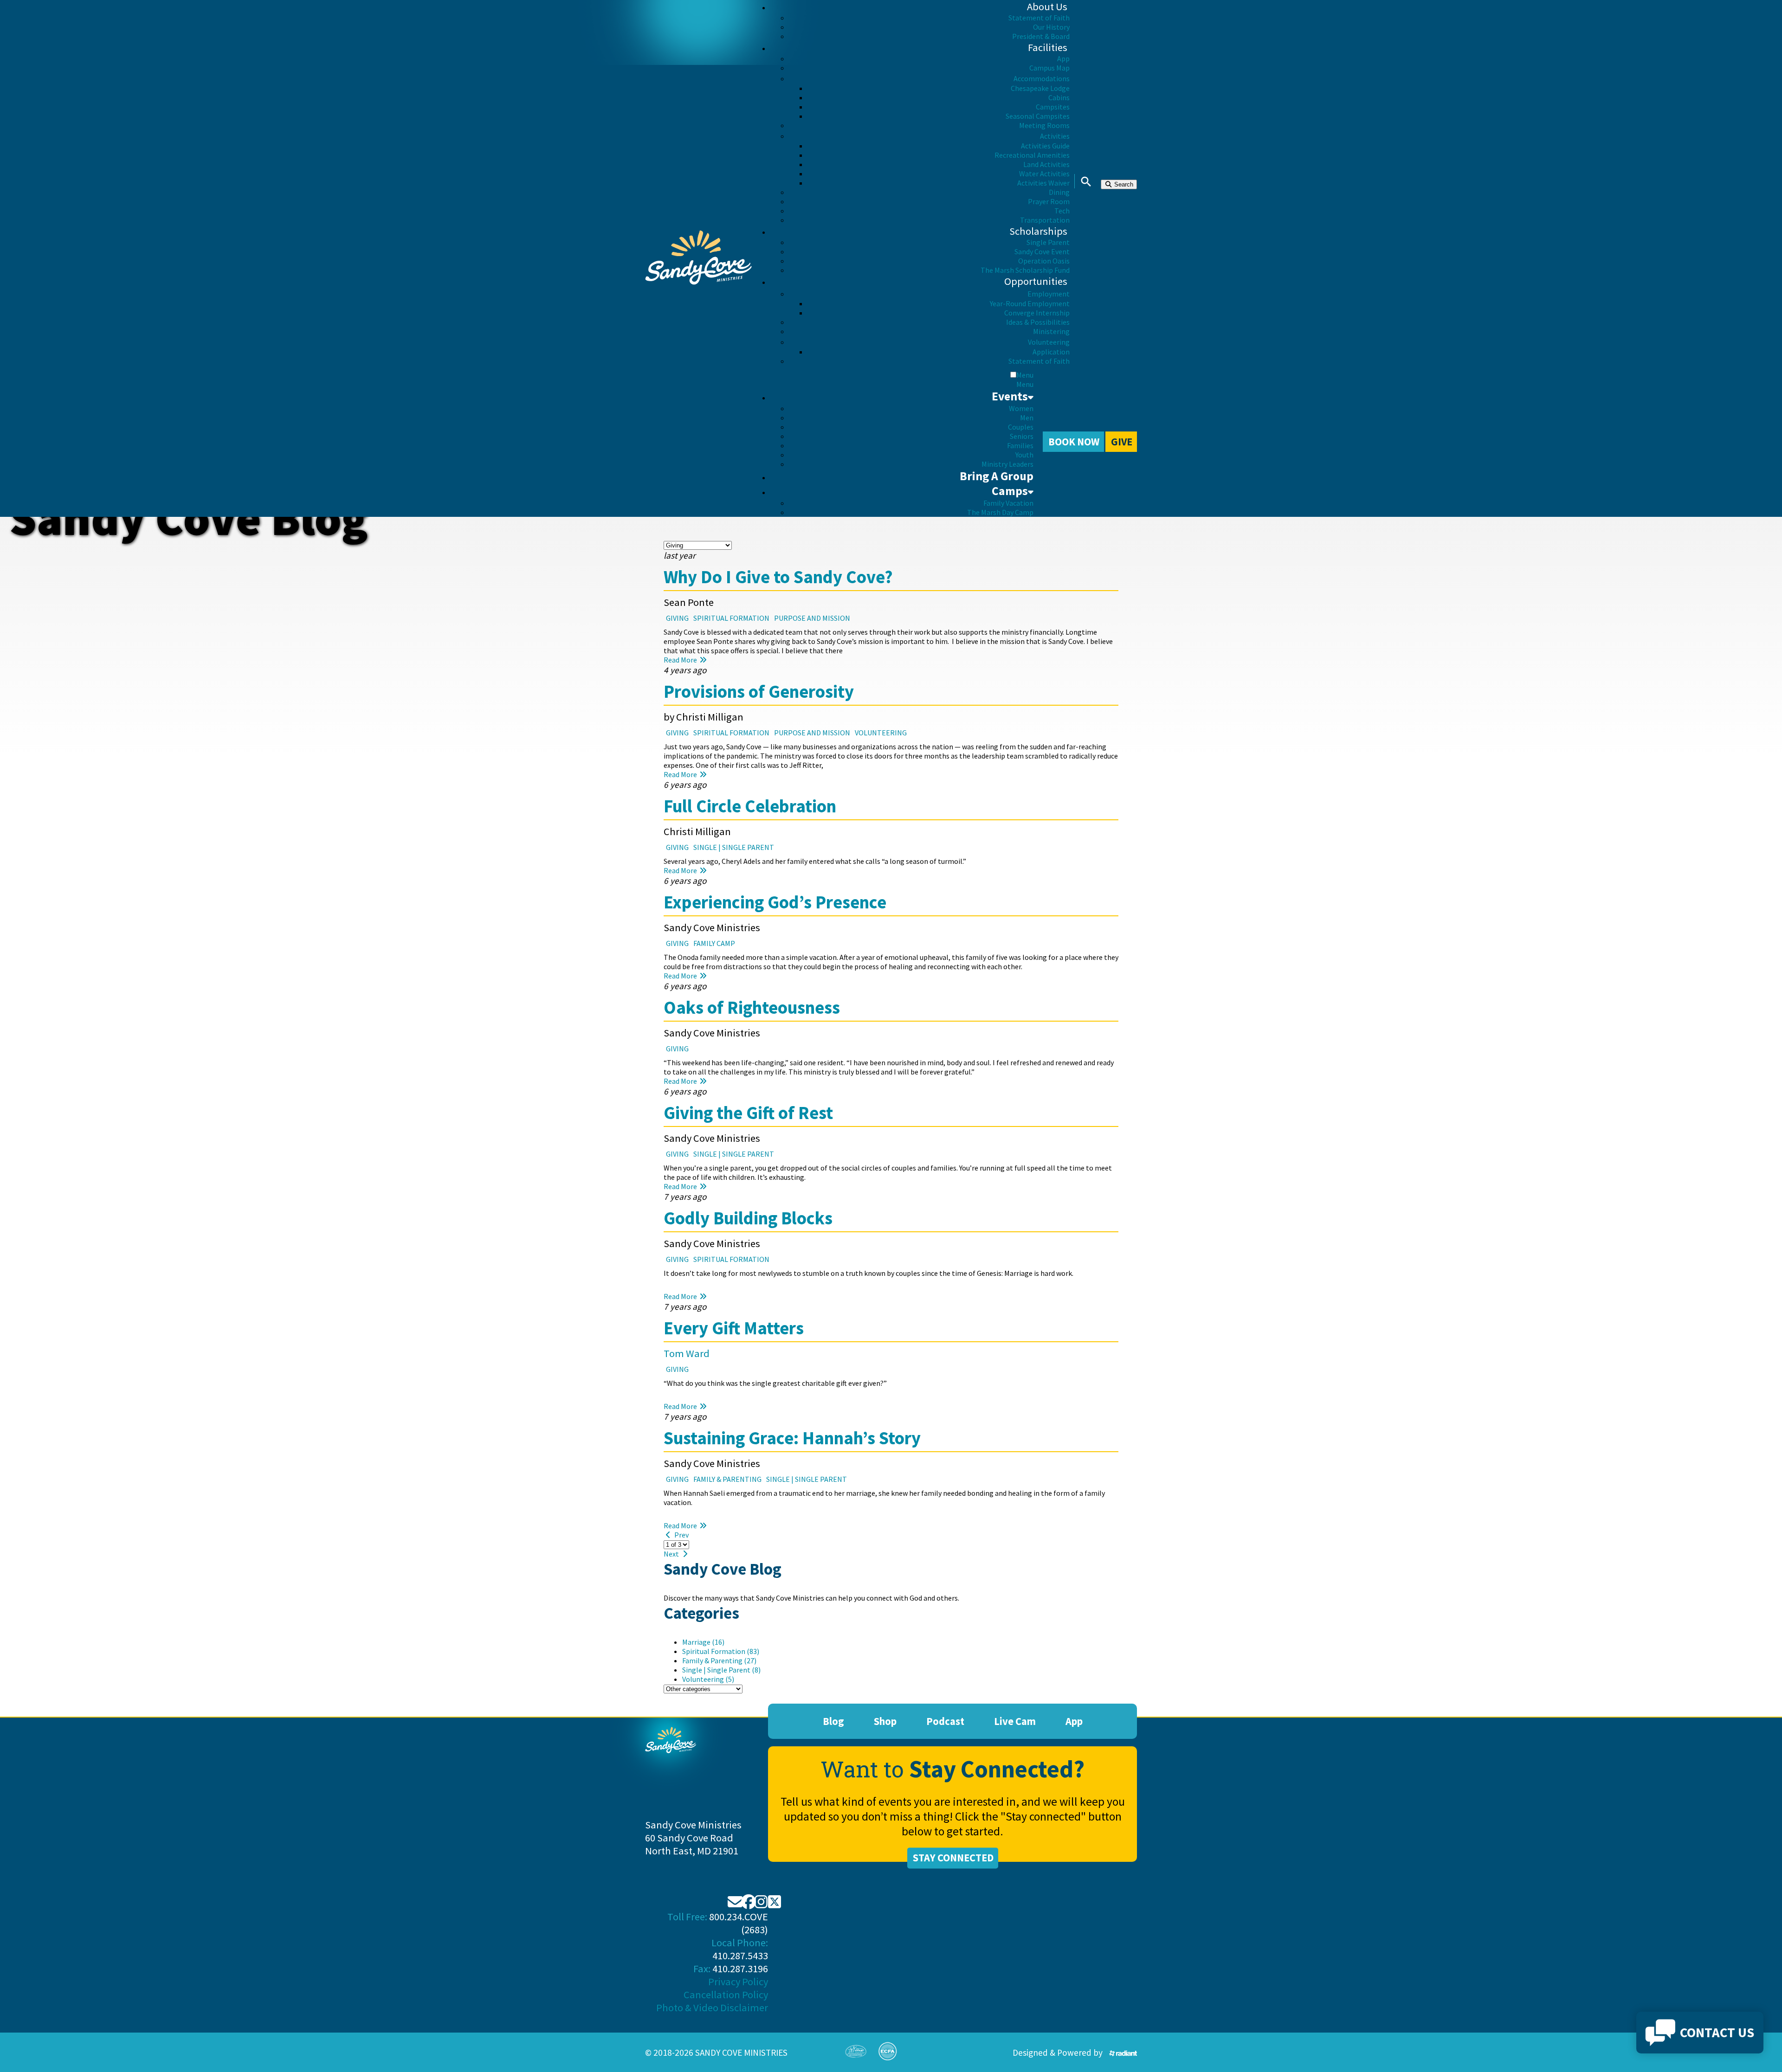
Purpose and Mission (812, 618)
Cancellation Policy (726, 1995)
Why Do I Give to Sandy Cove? (778, 577)
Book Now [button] (1074, 442)
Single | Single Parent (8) (721, 1670)
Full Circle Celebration (750, 806)
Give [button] (1122, 442)
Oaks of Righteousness (752, 1007)
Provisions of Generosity (759, 691)
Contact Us (1717, 2033)
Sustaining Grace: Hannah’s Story (792, 1438)
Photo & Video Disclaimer (712, 2008)
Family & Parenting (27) (719, 1660)
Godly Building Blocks (748, 1218)
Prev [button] (681, 1535)
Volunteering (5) (708, 1679)
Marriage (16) (703, 1642)
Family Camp (714, 943)
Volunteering (881, 733)
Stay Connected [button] (953, 1858)
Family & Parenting (727, 1479)
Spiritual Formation (731, 618)
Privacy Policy (738, 1982)
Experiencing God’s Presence (775, 902)
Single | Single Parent (734, 847)
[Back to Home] (698, 258)
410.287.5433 (740, 1956)
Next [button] (672, 1554)
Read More (681, 660)
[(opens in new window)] (1123, 2053)
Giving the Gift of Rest (748, 1113)
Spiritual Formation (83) (721, 1651)
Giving (677, 618)
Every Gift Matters (734, 1328)
